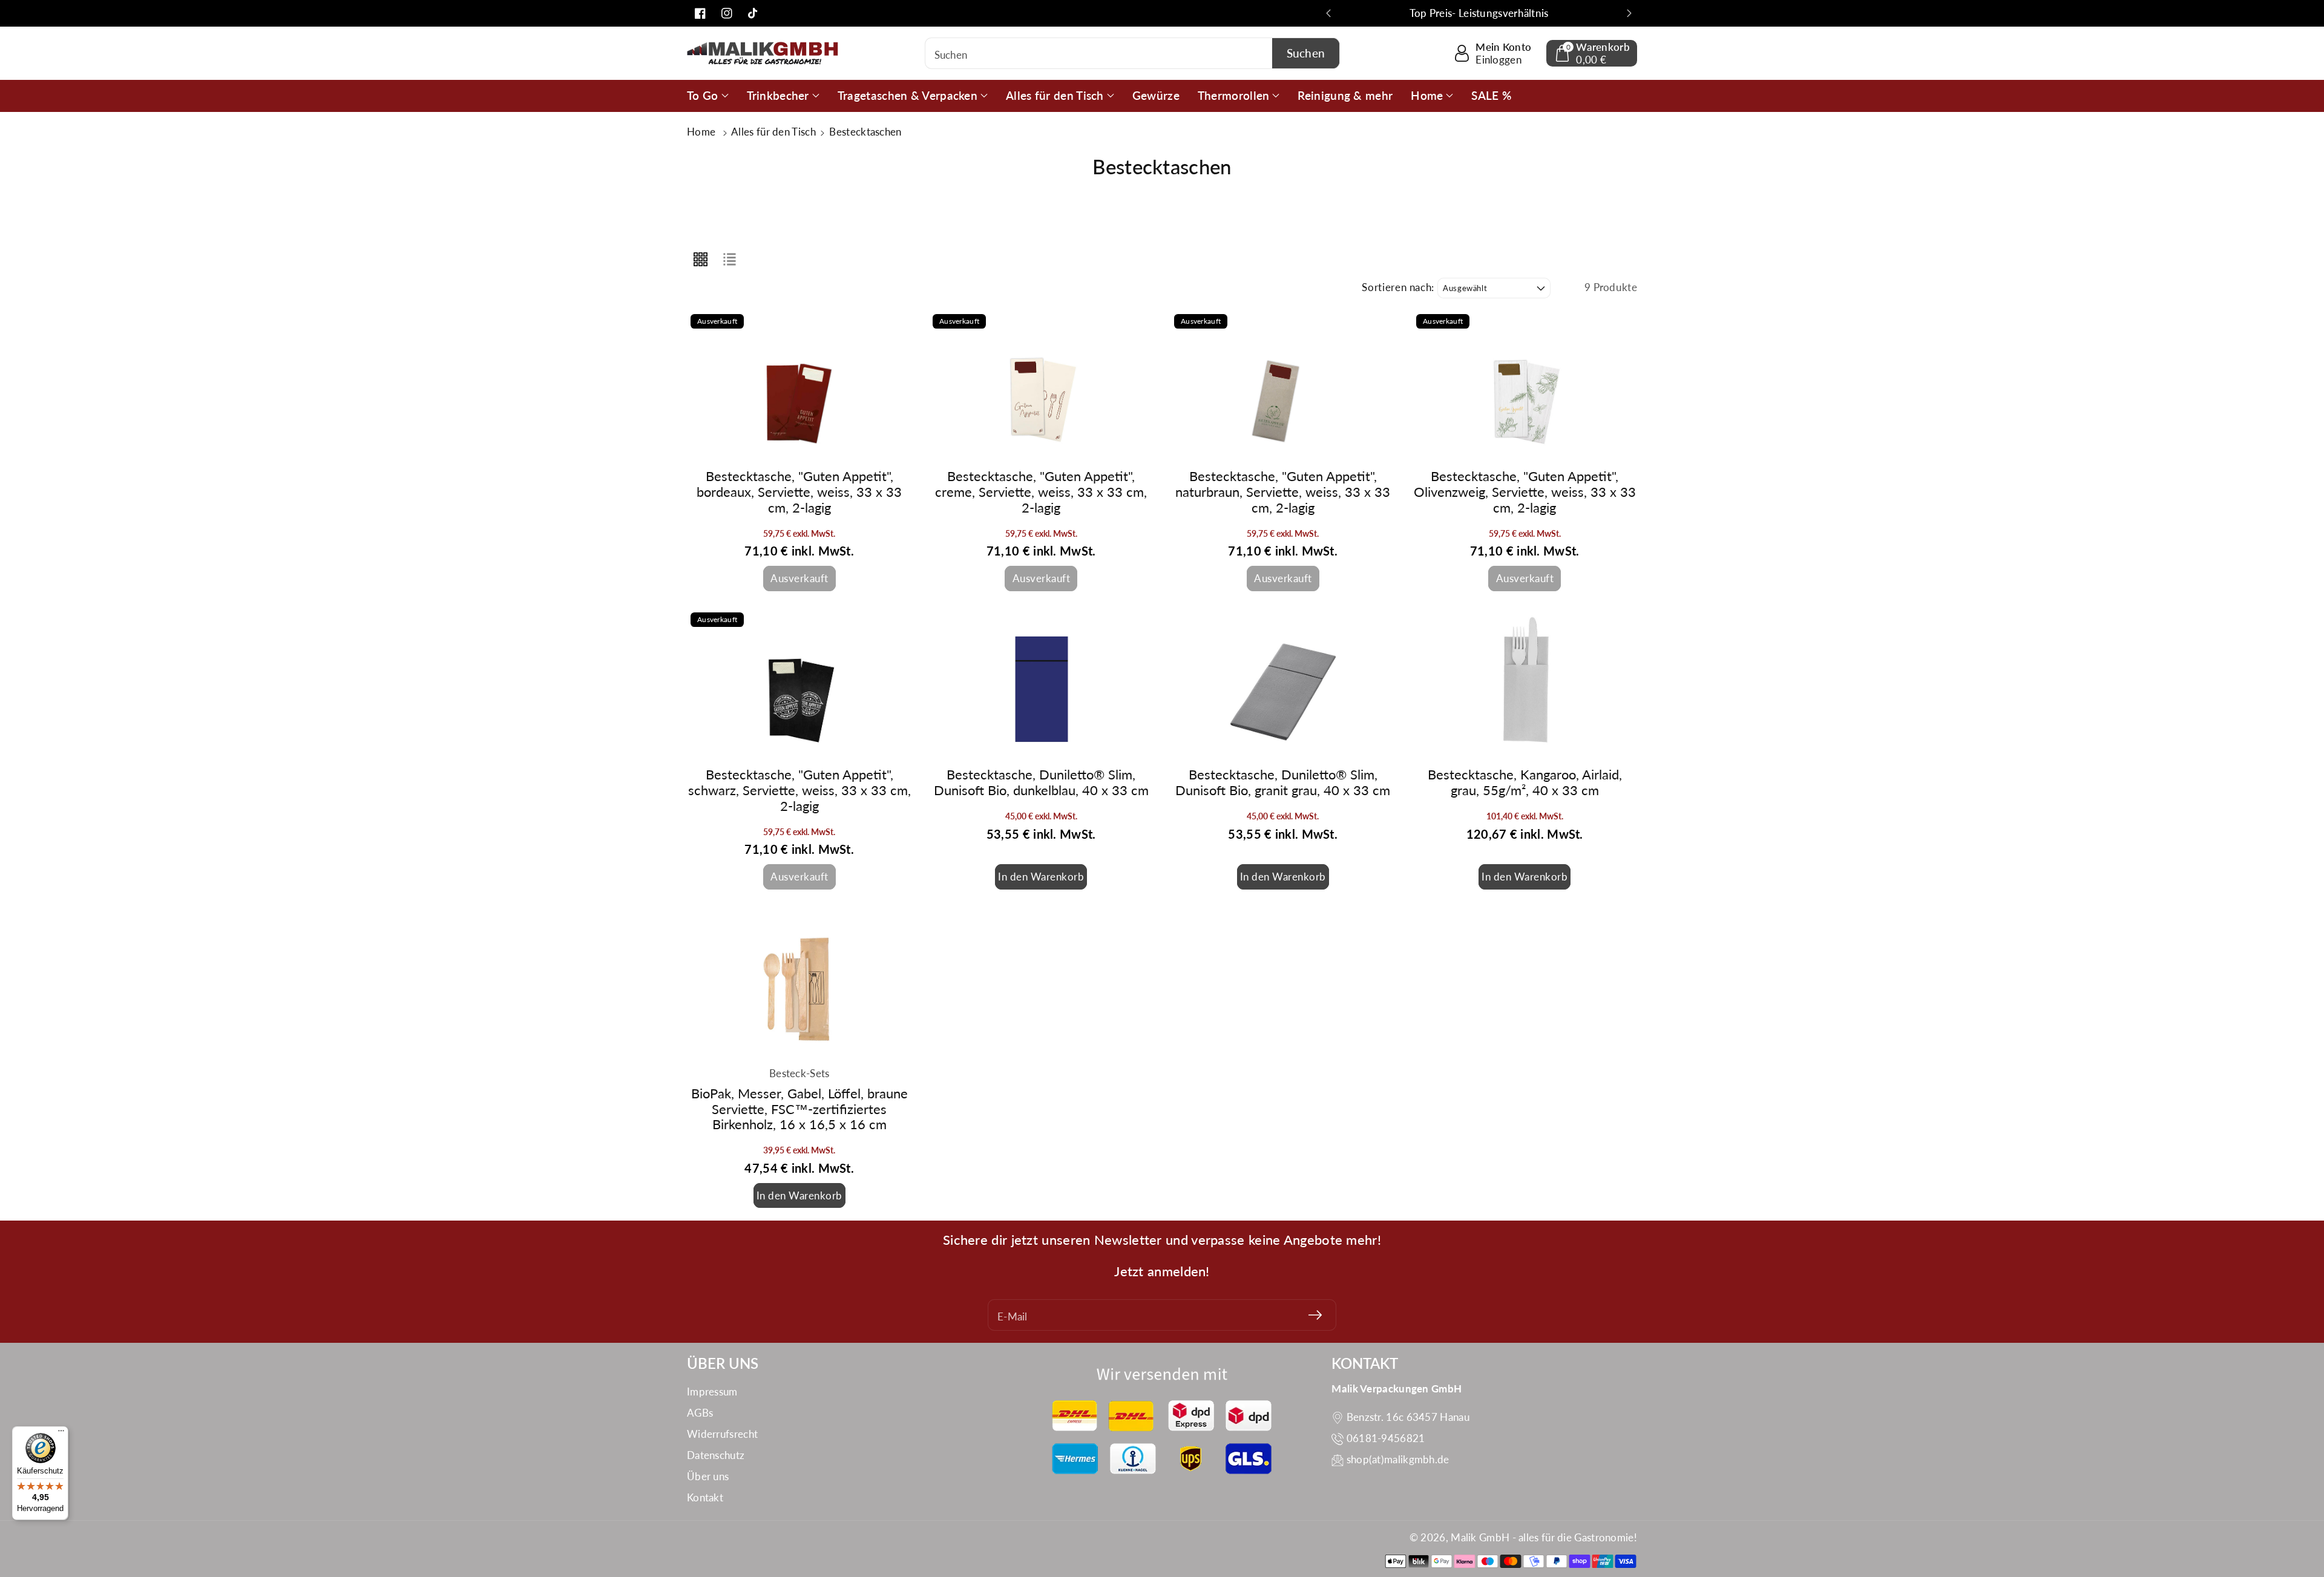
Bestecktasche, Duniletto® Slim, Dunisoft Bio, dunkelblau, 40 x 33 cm (1041, 782)
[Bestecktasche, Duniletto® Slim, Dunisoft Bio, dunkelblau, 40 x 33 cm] (1042, 684)
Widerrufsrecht (722, 1434)
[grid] (700, 258)
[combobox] (1133, 53)
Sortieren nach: (1398, 287)
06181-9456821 (1386, 1438)
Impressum (712, 1392)
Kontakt (705, 1497)
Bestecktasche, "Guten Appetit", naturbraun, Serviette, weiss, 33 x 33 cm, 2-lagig (1283, 492)
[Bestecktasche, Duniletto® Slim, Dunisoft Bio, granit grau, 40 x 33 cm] (1283, 684)
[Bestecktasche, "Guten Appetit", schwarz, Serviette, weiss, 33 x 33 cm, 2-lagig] (799, 684)
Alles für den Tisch (775, 132)
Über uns (708, 1476)
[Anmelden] (1315, 1315)
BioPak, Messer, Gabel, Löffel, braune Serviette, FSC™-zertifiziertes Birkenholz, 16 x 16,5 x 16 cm (799, 1109)
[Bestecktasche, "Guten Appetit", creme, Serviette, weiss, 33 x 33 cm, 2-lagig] (1042, 385)
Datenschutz (716, 1455)
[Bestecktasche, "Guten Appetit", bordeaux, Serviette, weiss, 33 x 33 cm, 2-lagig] (799, 385)
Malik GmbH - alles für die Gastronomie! (1544, 1537)
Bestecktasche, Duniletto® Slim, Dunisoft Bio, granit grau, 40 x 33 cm (1283, 782)
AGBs (700, 1413)
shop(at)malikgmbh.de (1398, 1459)
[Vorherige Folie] (1328, 13)
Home (703, 132)
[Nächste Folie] (1629, 13)
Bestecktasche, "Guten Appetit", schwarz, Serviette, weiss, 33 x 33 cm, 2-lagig (799, 790)
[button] (1592, 53)
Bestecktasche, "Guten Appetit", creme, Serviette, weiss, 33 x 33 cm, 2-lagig (1041, 492)
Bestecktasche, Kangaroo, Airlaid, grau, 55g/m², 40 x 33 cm (1525, 782)
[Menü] (61, 1434)
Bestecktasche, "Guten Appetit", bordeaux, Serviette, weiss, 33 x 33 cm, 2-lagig (799, 492)
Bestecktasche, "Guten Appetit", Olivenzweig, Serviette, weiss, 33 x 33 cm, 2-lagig (1525, 492)
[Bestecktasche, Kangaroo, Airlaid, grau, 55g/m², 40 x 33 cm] (1525, 684)
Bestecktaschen (865, 132)
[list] (729, 258)
